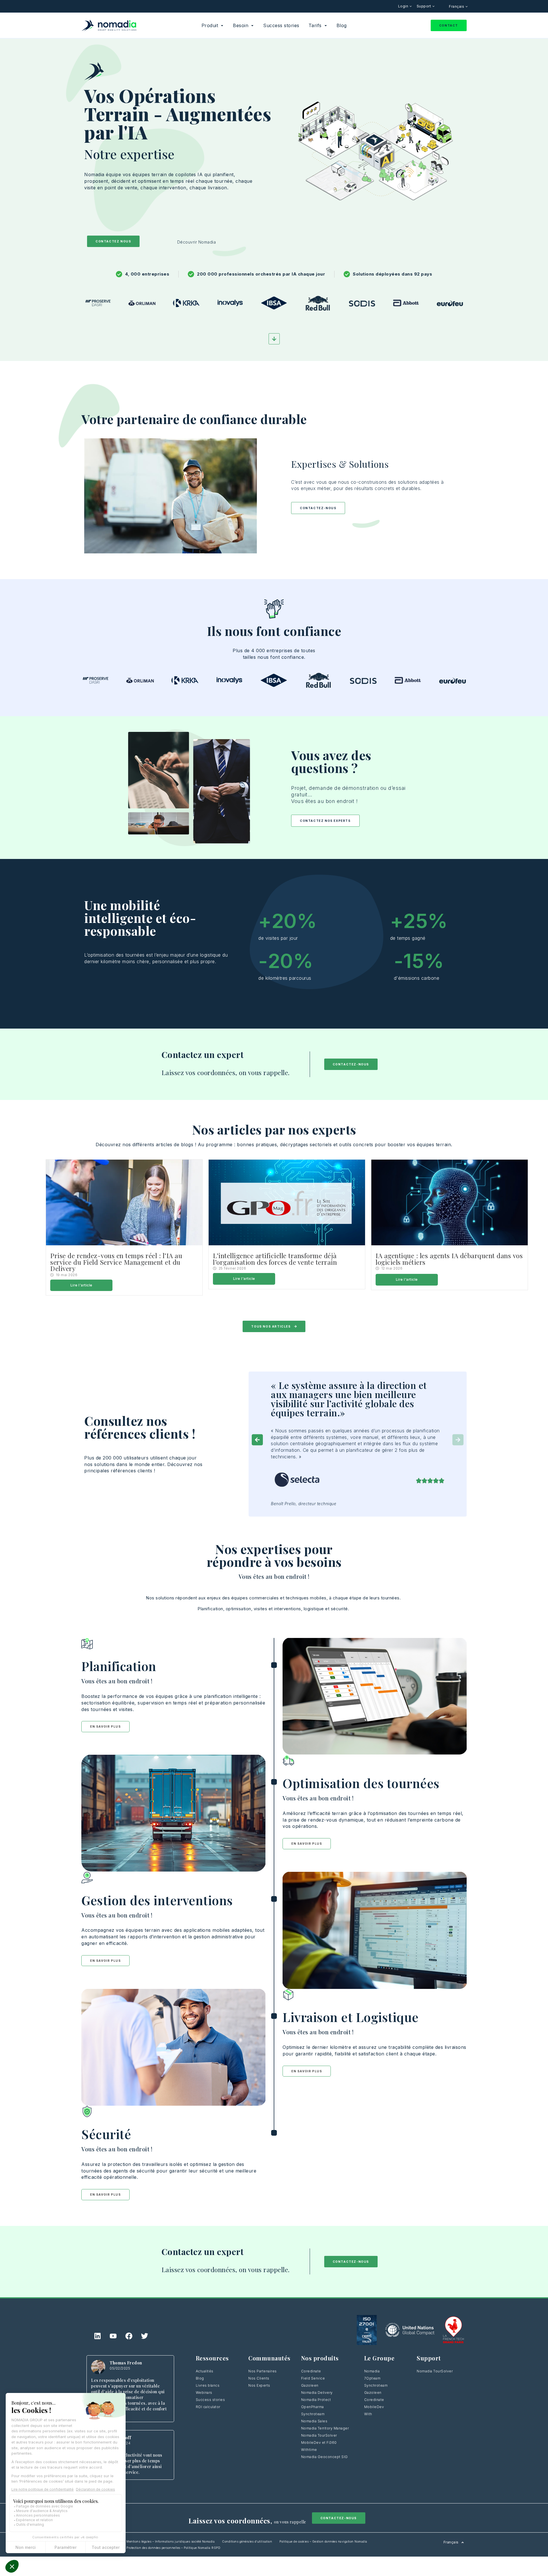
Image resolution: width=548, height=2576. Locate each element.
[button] (257, 1440)
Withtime (309, 2450)
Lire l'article (81, 1285)
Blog (200, 2378)
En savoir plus (105, 1726)
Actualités (205, 2371)
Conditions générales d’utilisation (247, 2541)
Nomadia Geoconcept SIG (325, 2457)
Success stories (210, 2400)
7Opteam (372, 2378)
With (368, 2414)
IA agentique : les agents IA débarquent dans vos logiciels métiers (449, 1259)
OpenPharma (313, 2407)
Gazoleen (310, 2385)
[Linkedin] (98, 2336)
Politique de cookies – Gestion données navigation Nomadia (323, 2541)
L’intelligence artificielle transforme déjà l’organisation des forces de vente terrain (275, 1259)
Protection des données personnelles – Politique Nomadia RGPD (173, 2548)
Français (457, 6)
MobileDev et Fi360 (319, 2443)
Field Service (313, 2378)
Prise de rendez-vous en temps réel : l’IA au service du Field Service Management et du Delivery (116, 1262)
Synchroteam (313, 2414)
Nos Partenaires (263, 2371)
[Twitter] (145, 2336)
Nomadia (372, 2371)
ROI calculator (208, 2407)
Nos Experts (259, 2385)
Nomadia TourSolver (319, 2435)
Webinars (204, 2393)
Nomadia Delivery (317, 2393)
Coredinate (311, 2371)
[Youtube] (113, 2336)
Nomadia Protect (316, 2400)
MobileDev (374, 2407)
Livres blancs (208, 2385)
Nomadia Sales (314, 2421)
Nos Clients (259, 2378)
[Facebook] (129, 2336)
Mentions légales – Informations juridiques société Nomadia (171, 2541)
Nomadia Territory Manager (325, 2428)
